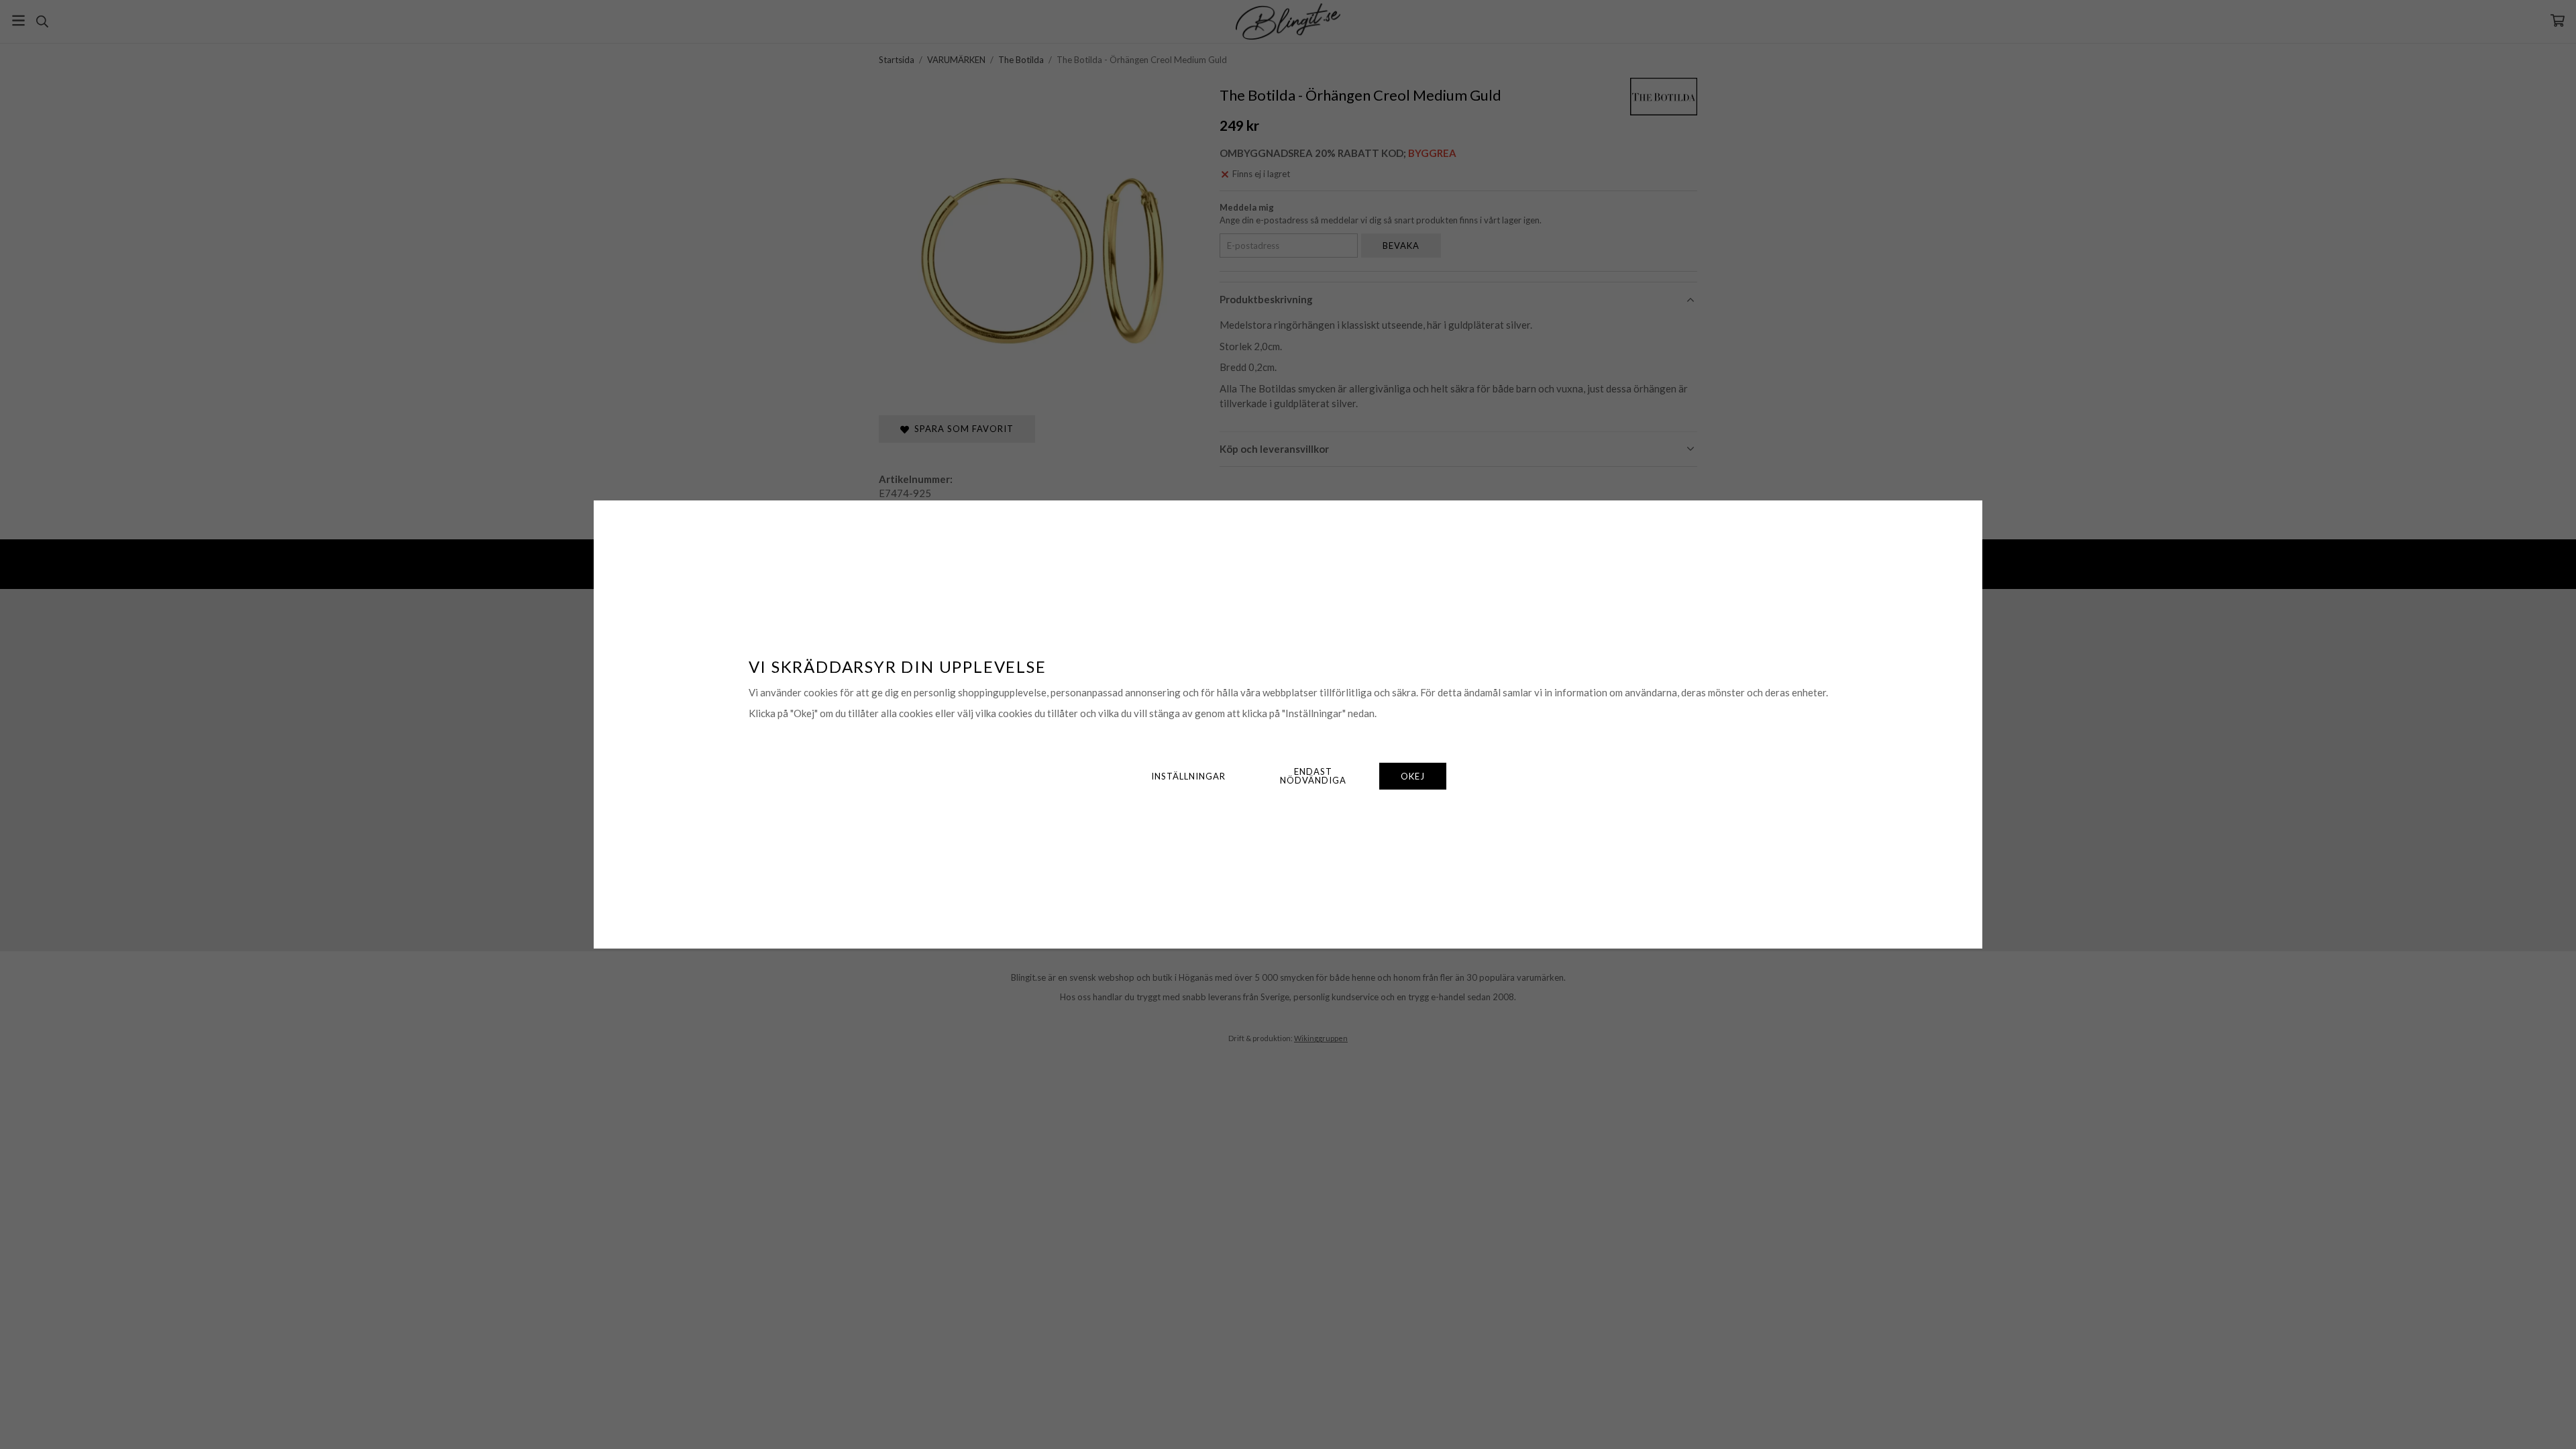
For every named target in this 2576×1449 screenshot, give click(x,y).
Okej (1413, 776)
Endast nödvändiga (1313, 776)
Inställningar (1188, 776)
